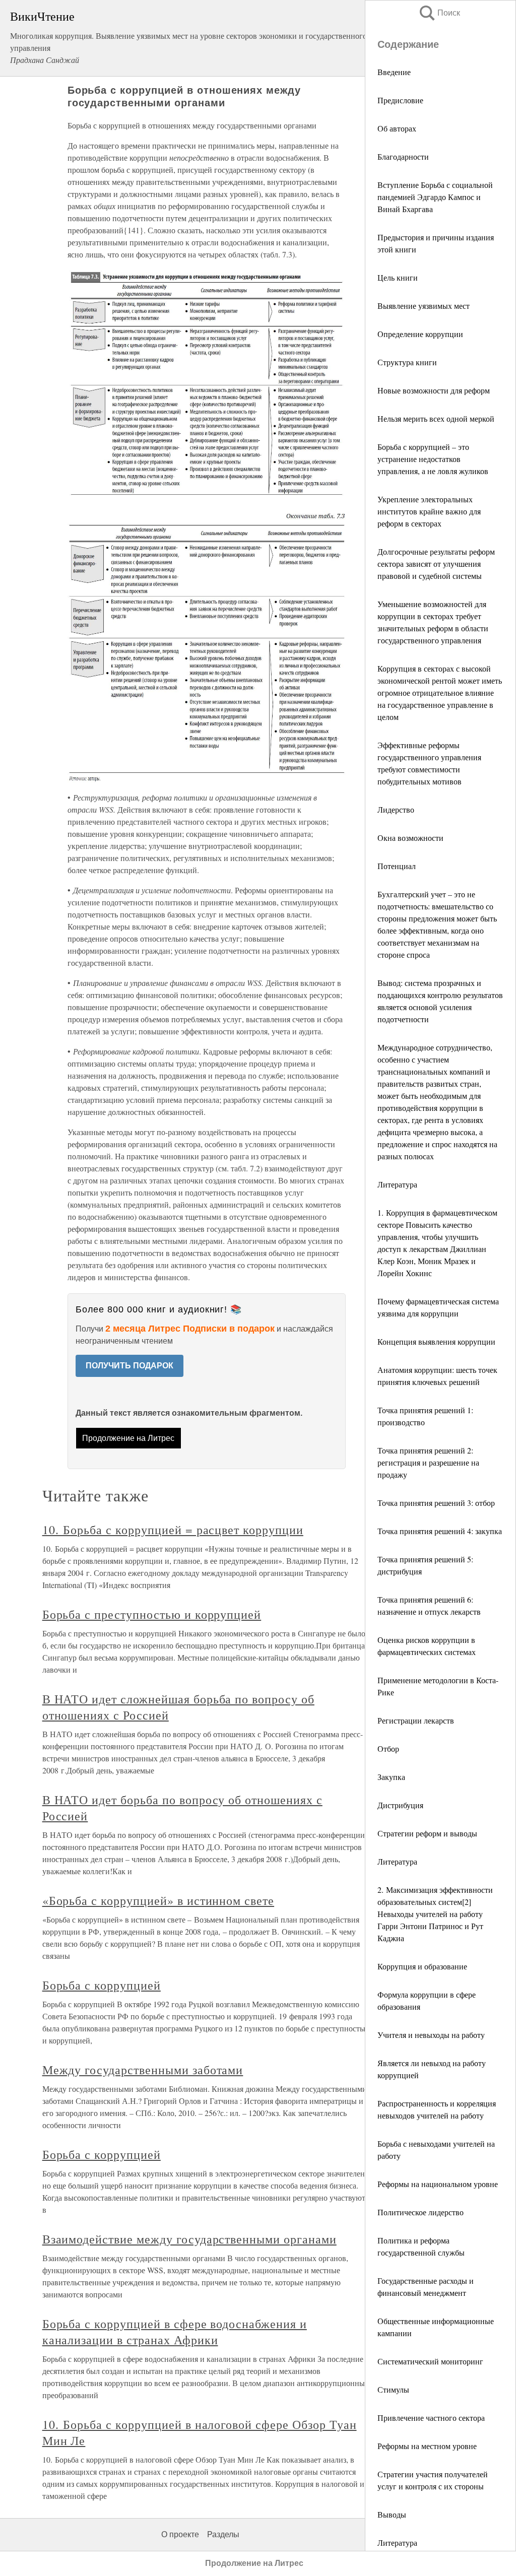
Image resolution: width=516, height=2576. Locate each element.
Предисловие (400, 100)
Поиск (439, 13)
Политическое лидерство (421, 2212)
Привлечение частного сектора (431, 2418)
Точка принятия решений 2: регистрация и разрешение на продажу (428, 1462)
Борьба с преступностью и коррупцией (152, 1614)
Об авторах (397, 128)
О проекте (180, 2534)
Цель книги (398, 277)
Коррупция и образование (422, 1966)
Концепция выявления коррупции (436, 1341)
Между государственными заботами (143, 2070)
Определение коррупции (420, 334)
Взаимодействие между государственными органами (189, 2239)
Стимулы (393, 2389)
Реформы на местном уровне (427, 2446)
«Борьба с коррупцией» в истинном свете (158, 1900)
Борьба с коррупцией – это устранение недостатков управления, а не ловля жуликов (433, 459)
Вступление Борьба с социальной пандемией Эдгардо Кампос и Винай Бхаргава (435, 197)
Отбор (388, 1748)
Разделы (223, 2534)
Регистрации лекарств (416, 1720)
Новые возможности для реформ (434, 390)
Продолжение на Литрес (128, 1438)
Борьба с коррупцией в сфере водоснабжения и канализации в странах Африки (175, 2332)
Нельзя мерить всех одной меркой (436, 418)
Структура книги (407, 362)
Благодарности (403, 156)
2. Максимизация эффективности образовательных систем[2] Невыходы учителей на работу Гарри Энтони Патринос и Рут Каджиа (435, 1914)
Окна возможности (410, 838)
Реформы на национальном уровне (438, 2184)
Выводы (392, 2514)
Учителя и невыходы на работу (431, 2035)
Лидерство (396, 809)
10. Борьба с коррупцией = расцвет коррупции (173, 1530)
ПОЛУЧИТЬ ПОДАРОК (130, 1366)
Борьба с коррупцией (102, 1985)
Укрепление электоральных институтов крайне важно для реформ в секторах (429, 511)
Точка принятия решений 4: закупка (440, 1531)
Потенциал (397, 866)
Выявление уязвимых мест (424, 306)
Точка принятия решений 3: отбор (436, 1503)
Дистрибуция (400, 1805)
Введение (394, 72)
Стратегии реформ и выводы (427, 1833)
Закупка (391, 1777)
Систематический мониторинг (430, 2361)
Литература (397, 1184)
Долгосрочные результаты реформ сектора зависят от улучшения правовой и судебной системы (436, 564)
